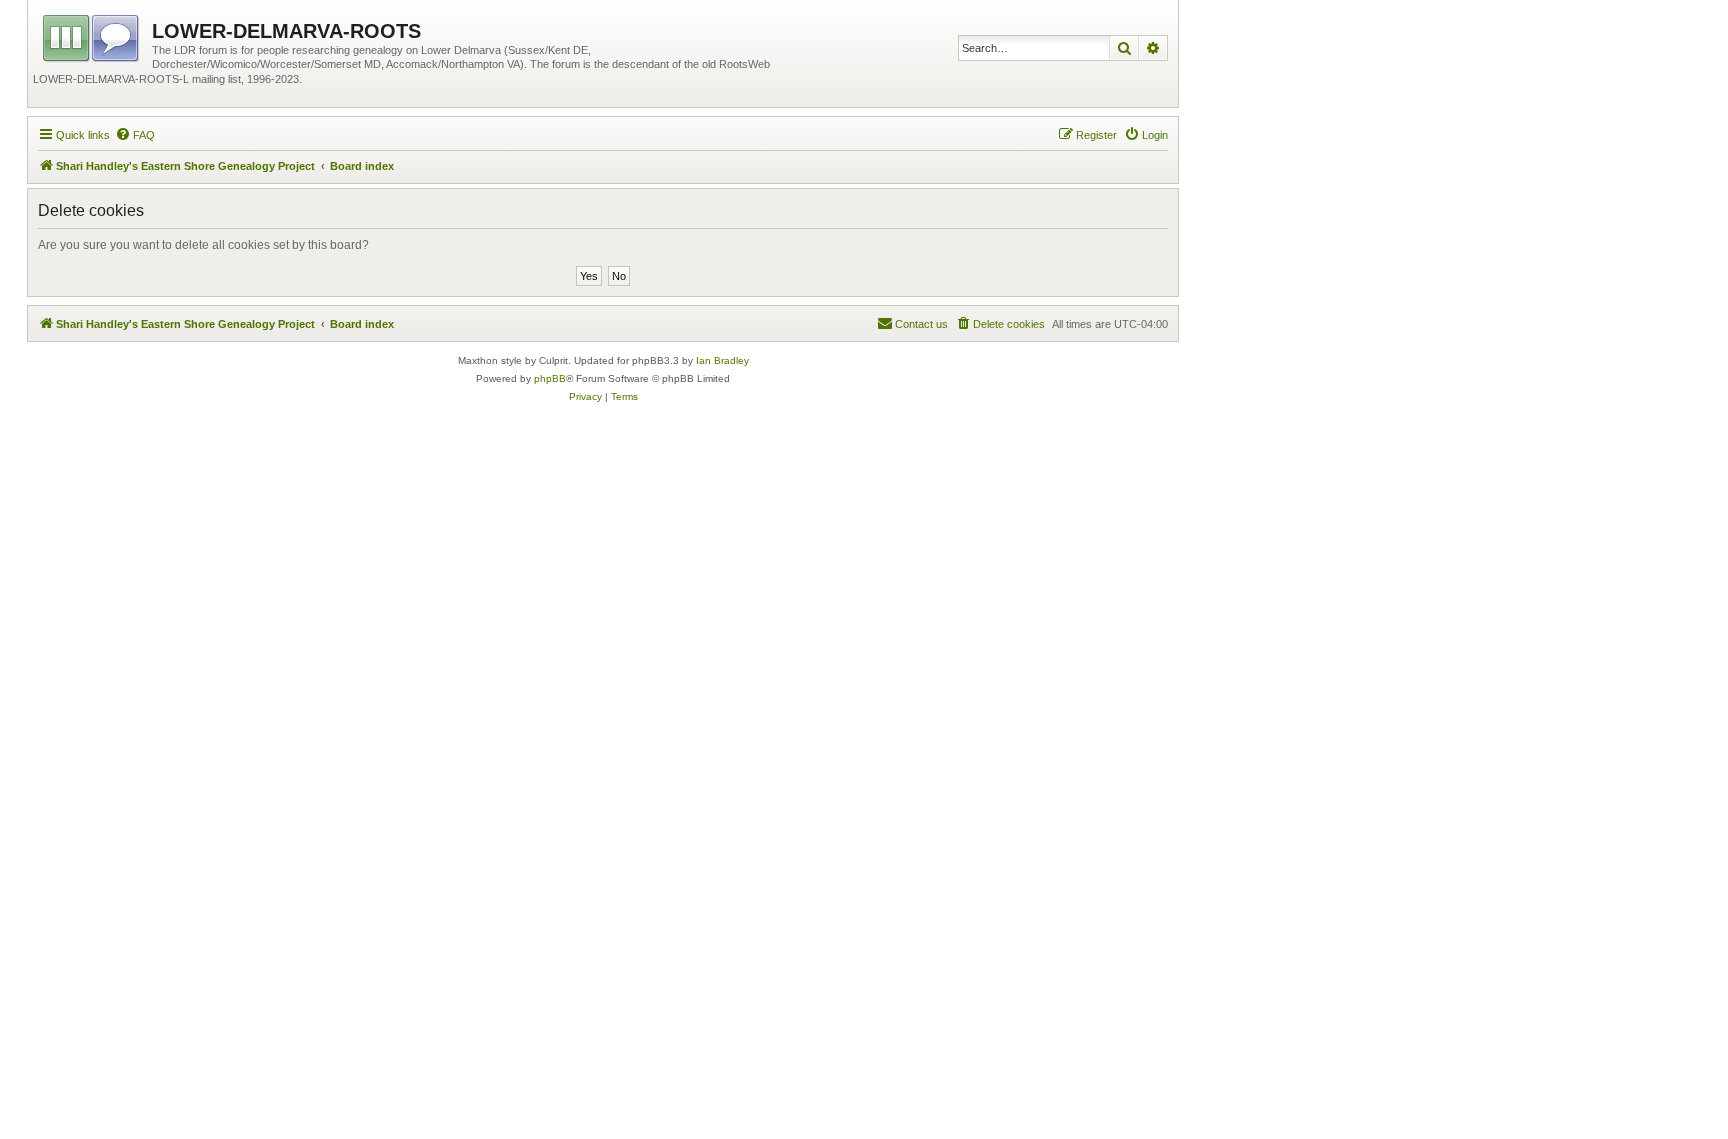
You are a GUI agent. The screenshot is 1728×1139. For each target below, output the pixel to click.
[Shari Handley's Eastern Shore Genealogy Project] (92, 35)
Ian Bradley (722, 360)
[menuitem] (135, 135)
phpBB (550, 378)
